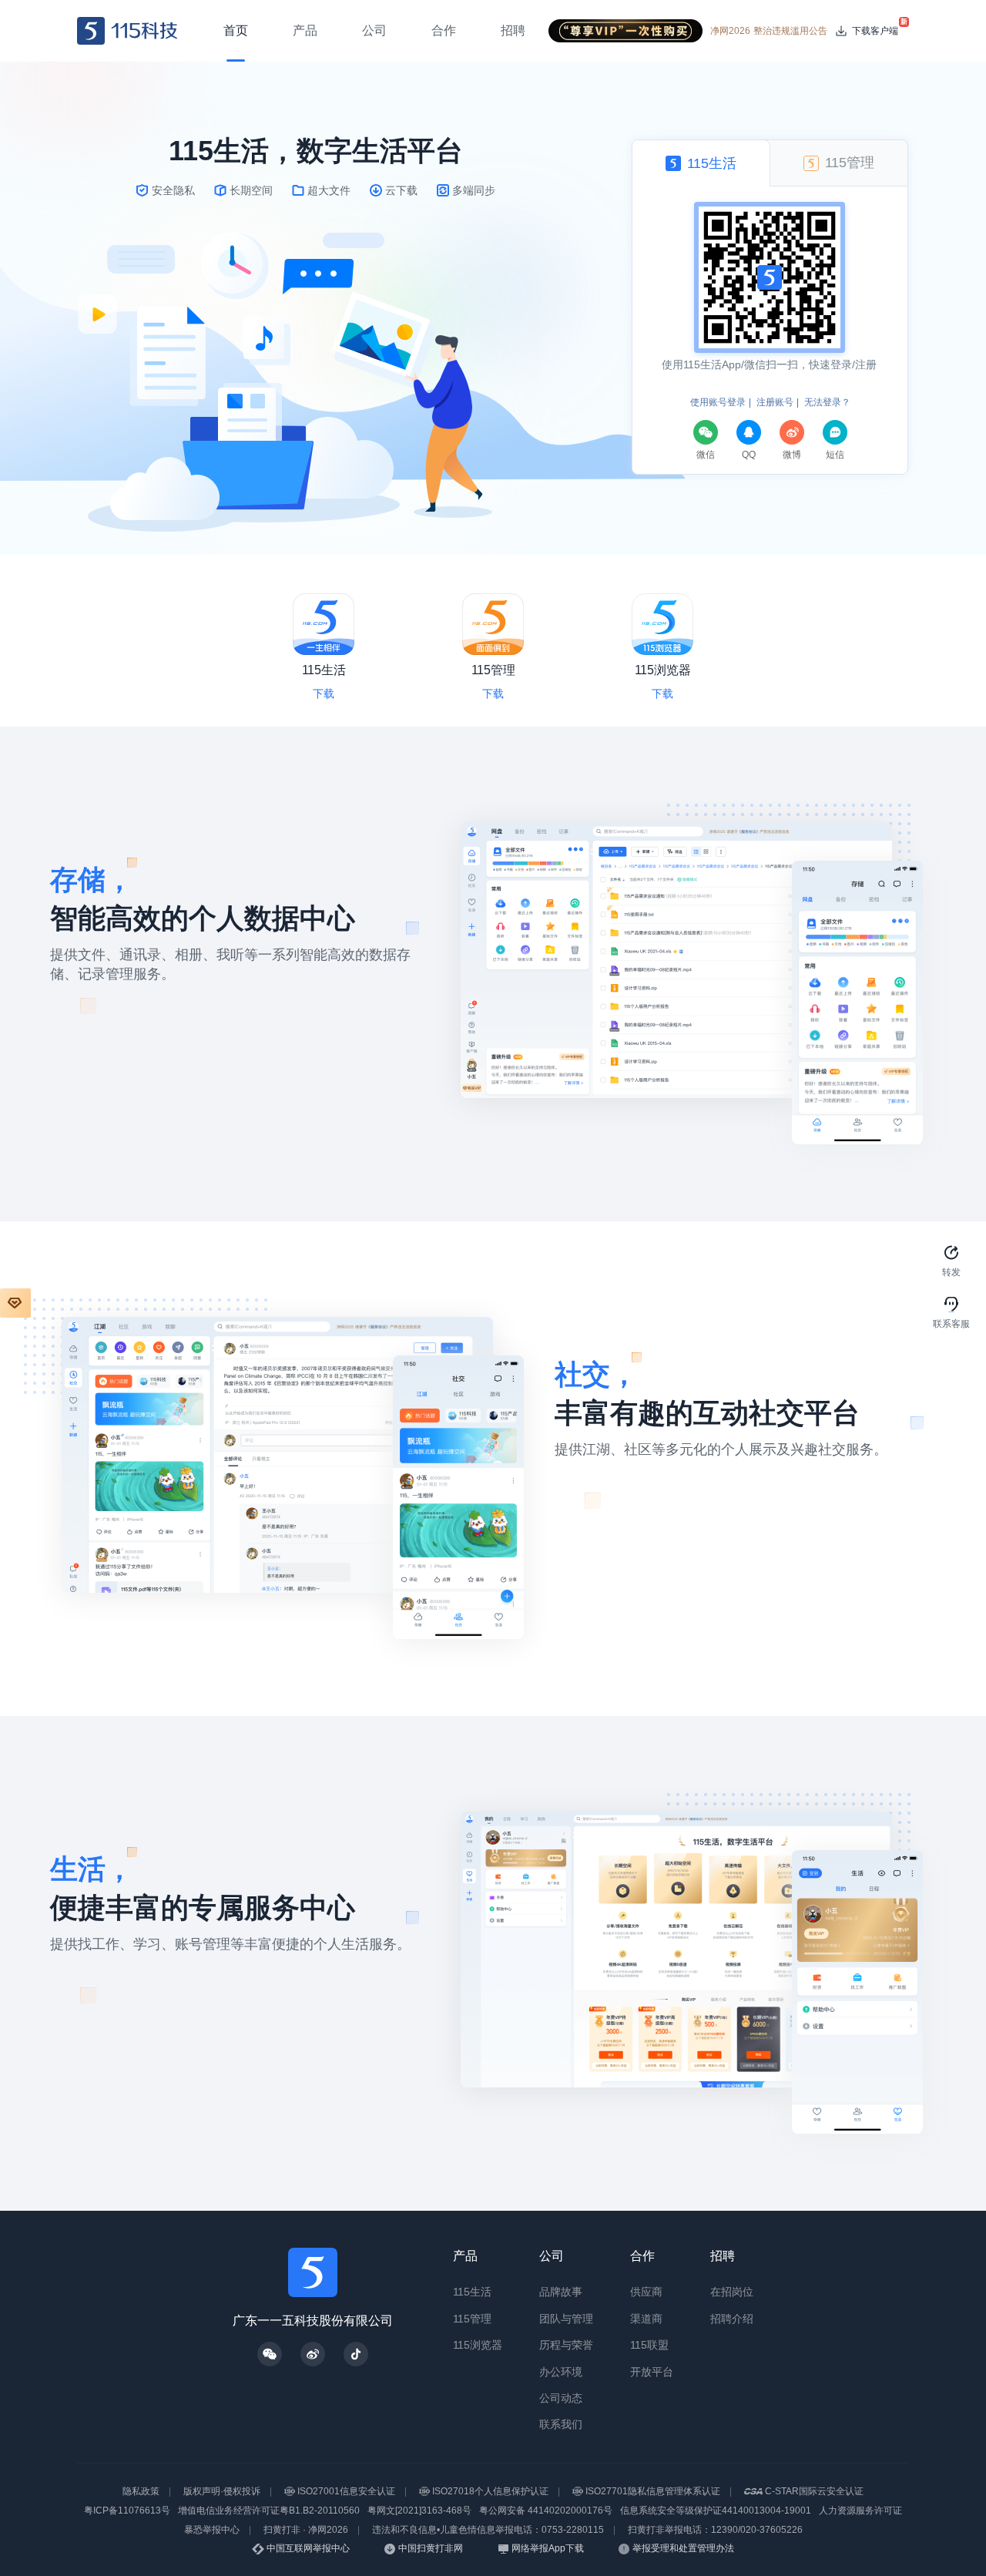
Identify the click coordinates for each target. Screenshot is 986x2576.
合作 (642, 2256)
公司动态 (561, 2398)
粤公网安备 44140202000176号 (546, 2511)
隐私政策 (141, 2491)
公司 (552, 2256)
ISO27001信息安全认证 (346, 2491)
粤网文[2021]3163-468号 (419, 2511)
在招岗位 (732, 2292)
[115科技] (127, 31)
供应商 (646, 2292)
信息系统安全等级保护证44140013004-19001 (716, 2511)
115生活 (472, 2292)
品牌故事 (561, 2292)
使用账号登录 (718, 402)
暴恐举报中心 (212, 2530)
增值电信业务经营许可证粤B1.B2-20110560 (269, 2511)
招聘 (723, 2256)
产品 (465, 2256)
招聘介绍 (732, 2319)
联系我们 (561, 2424)
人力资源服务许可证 (860, 2511)
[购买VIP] (15, 1303)
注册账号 (775, 402)
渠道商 (646, 2319)
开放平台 (652, 2372)
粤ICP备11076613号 (127, 2511)
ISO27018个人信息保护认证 (490, 2491)
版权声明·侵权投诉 (222, 2491)
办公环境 (561, 2372)
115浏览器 (478, 2345)
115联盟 (649, 2345)
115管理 (472, 2319)
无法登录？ (827, 402)
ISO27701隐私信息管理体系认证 (653, 2491)
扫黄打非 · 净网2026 (306, 2530)
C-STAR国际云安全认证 (814, 2491)
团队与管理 (566, 2319)
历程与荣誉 (566, 2345)
